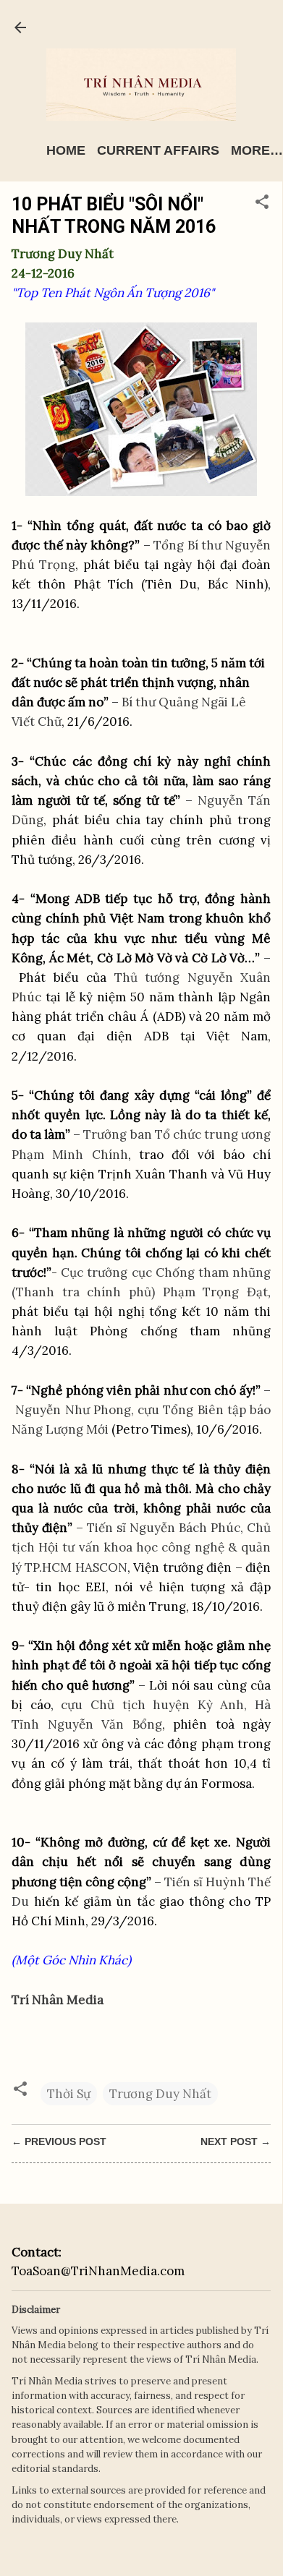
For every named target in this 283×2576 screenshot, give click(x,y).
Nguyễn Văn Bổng (105, 1724)
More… (257, 150)
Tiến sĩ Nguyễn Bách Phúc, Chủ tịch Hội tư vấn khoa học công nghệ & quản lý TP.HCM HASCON (141, 1547)
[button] (262, 204)
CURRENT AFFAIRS (158, 150)
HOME (66, 150)
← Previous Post (59, 2141)
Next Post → (236, 2141)
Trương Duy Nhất (160, 2094)
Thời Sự (69, 2094)
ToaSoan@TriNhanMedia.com (98, 2271)
